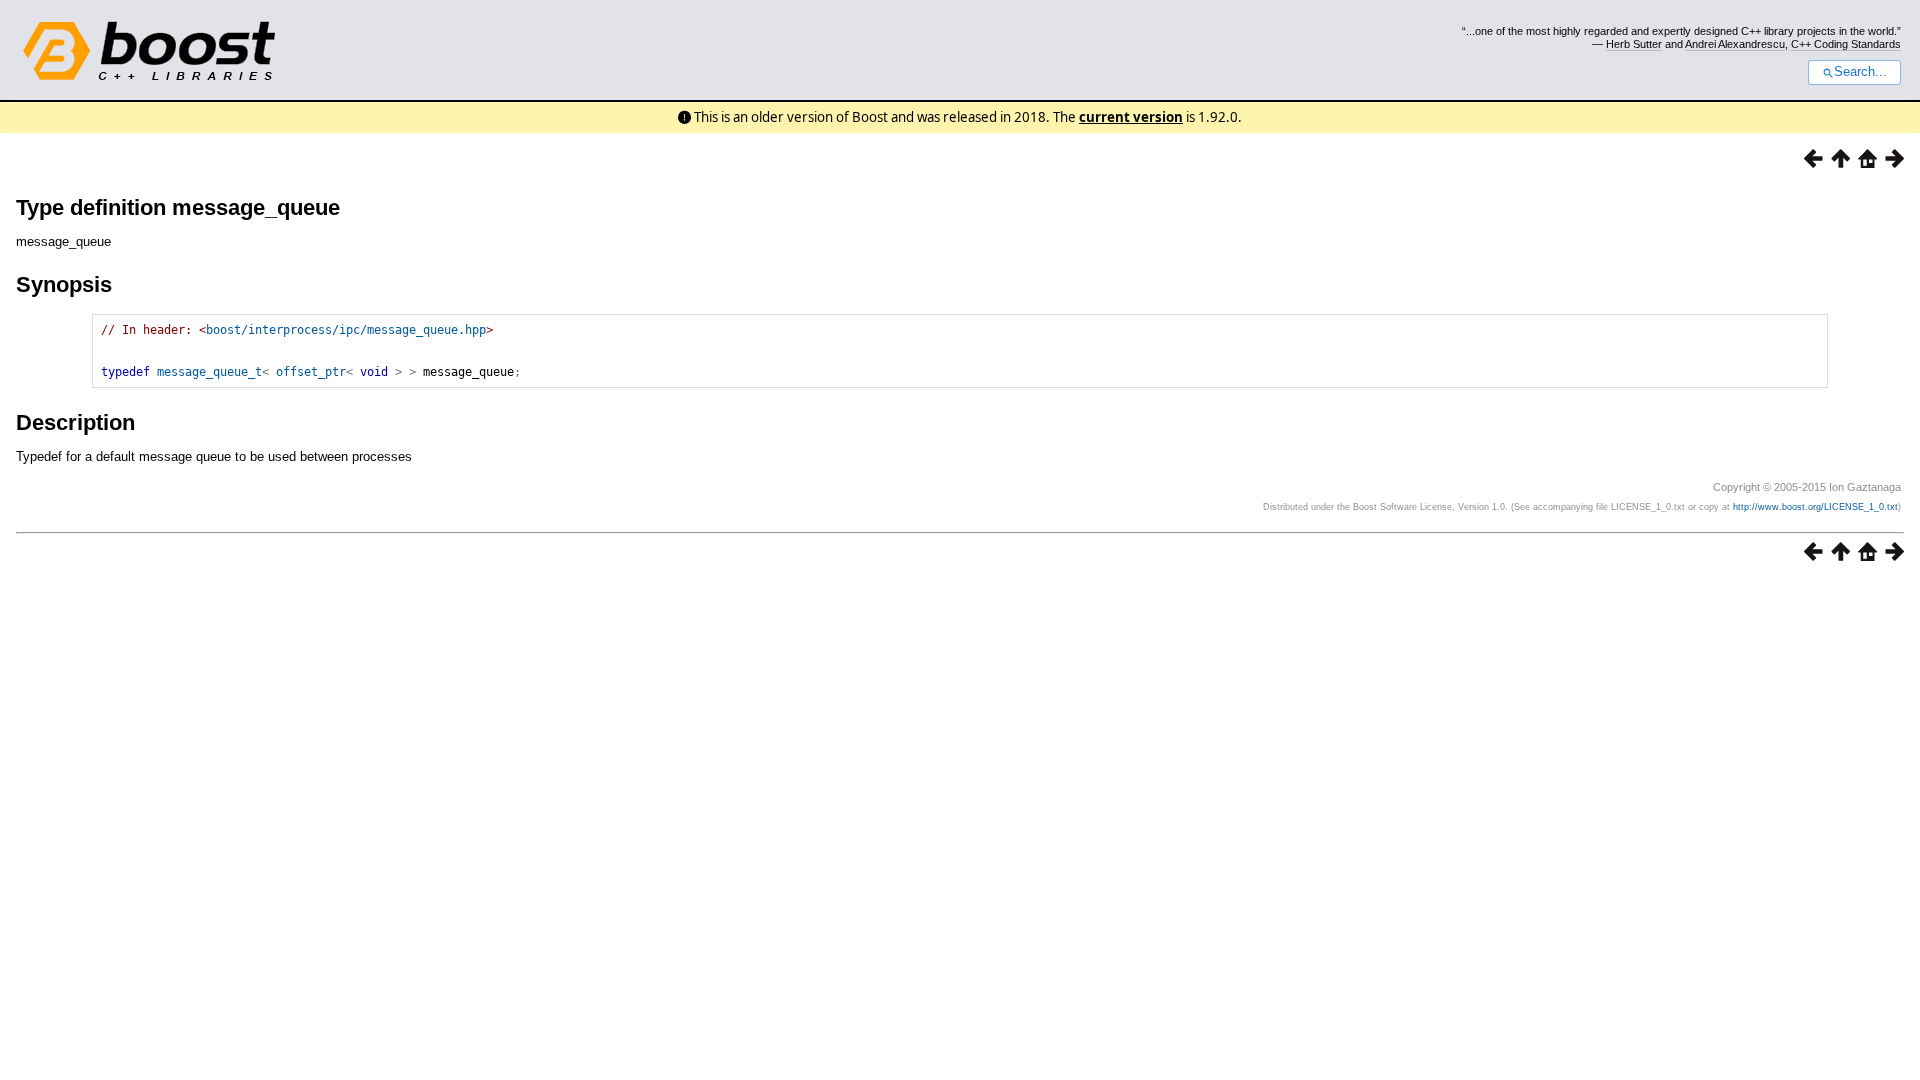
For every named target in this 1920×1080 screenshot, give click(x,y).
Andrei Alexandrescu (1735, 44)
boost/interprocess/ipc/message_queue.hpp (346, 330)
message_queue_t (209, 372)
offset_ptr (311, 372)
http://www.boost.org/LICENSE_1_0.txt (1815, 507)
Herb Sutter (1634, 44)
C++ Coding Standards (1846, 44)
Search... (1860, 72)
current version (1131, 117)
